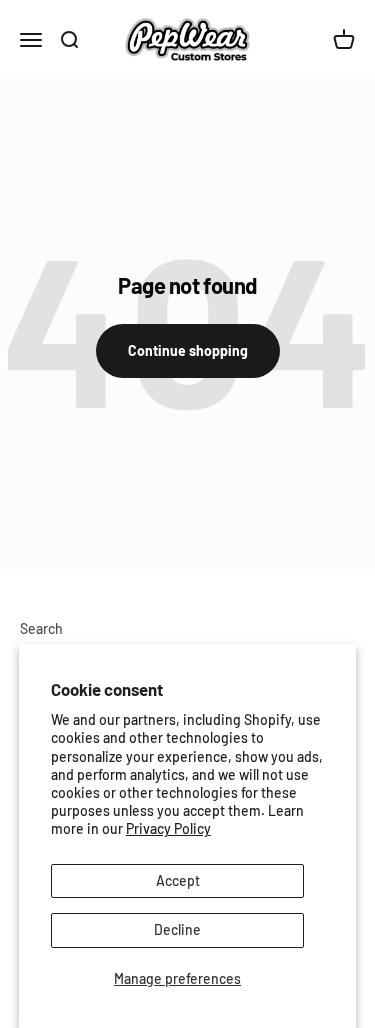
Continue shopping (188, 350)
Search (41, 628)
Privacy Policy (168, 828)
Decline (177, 929)
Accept (178, 880)
